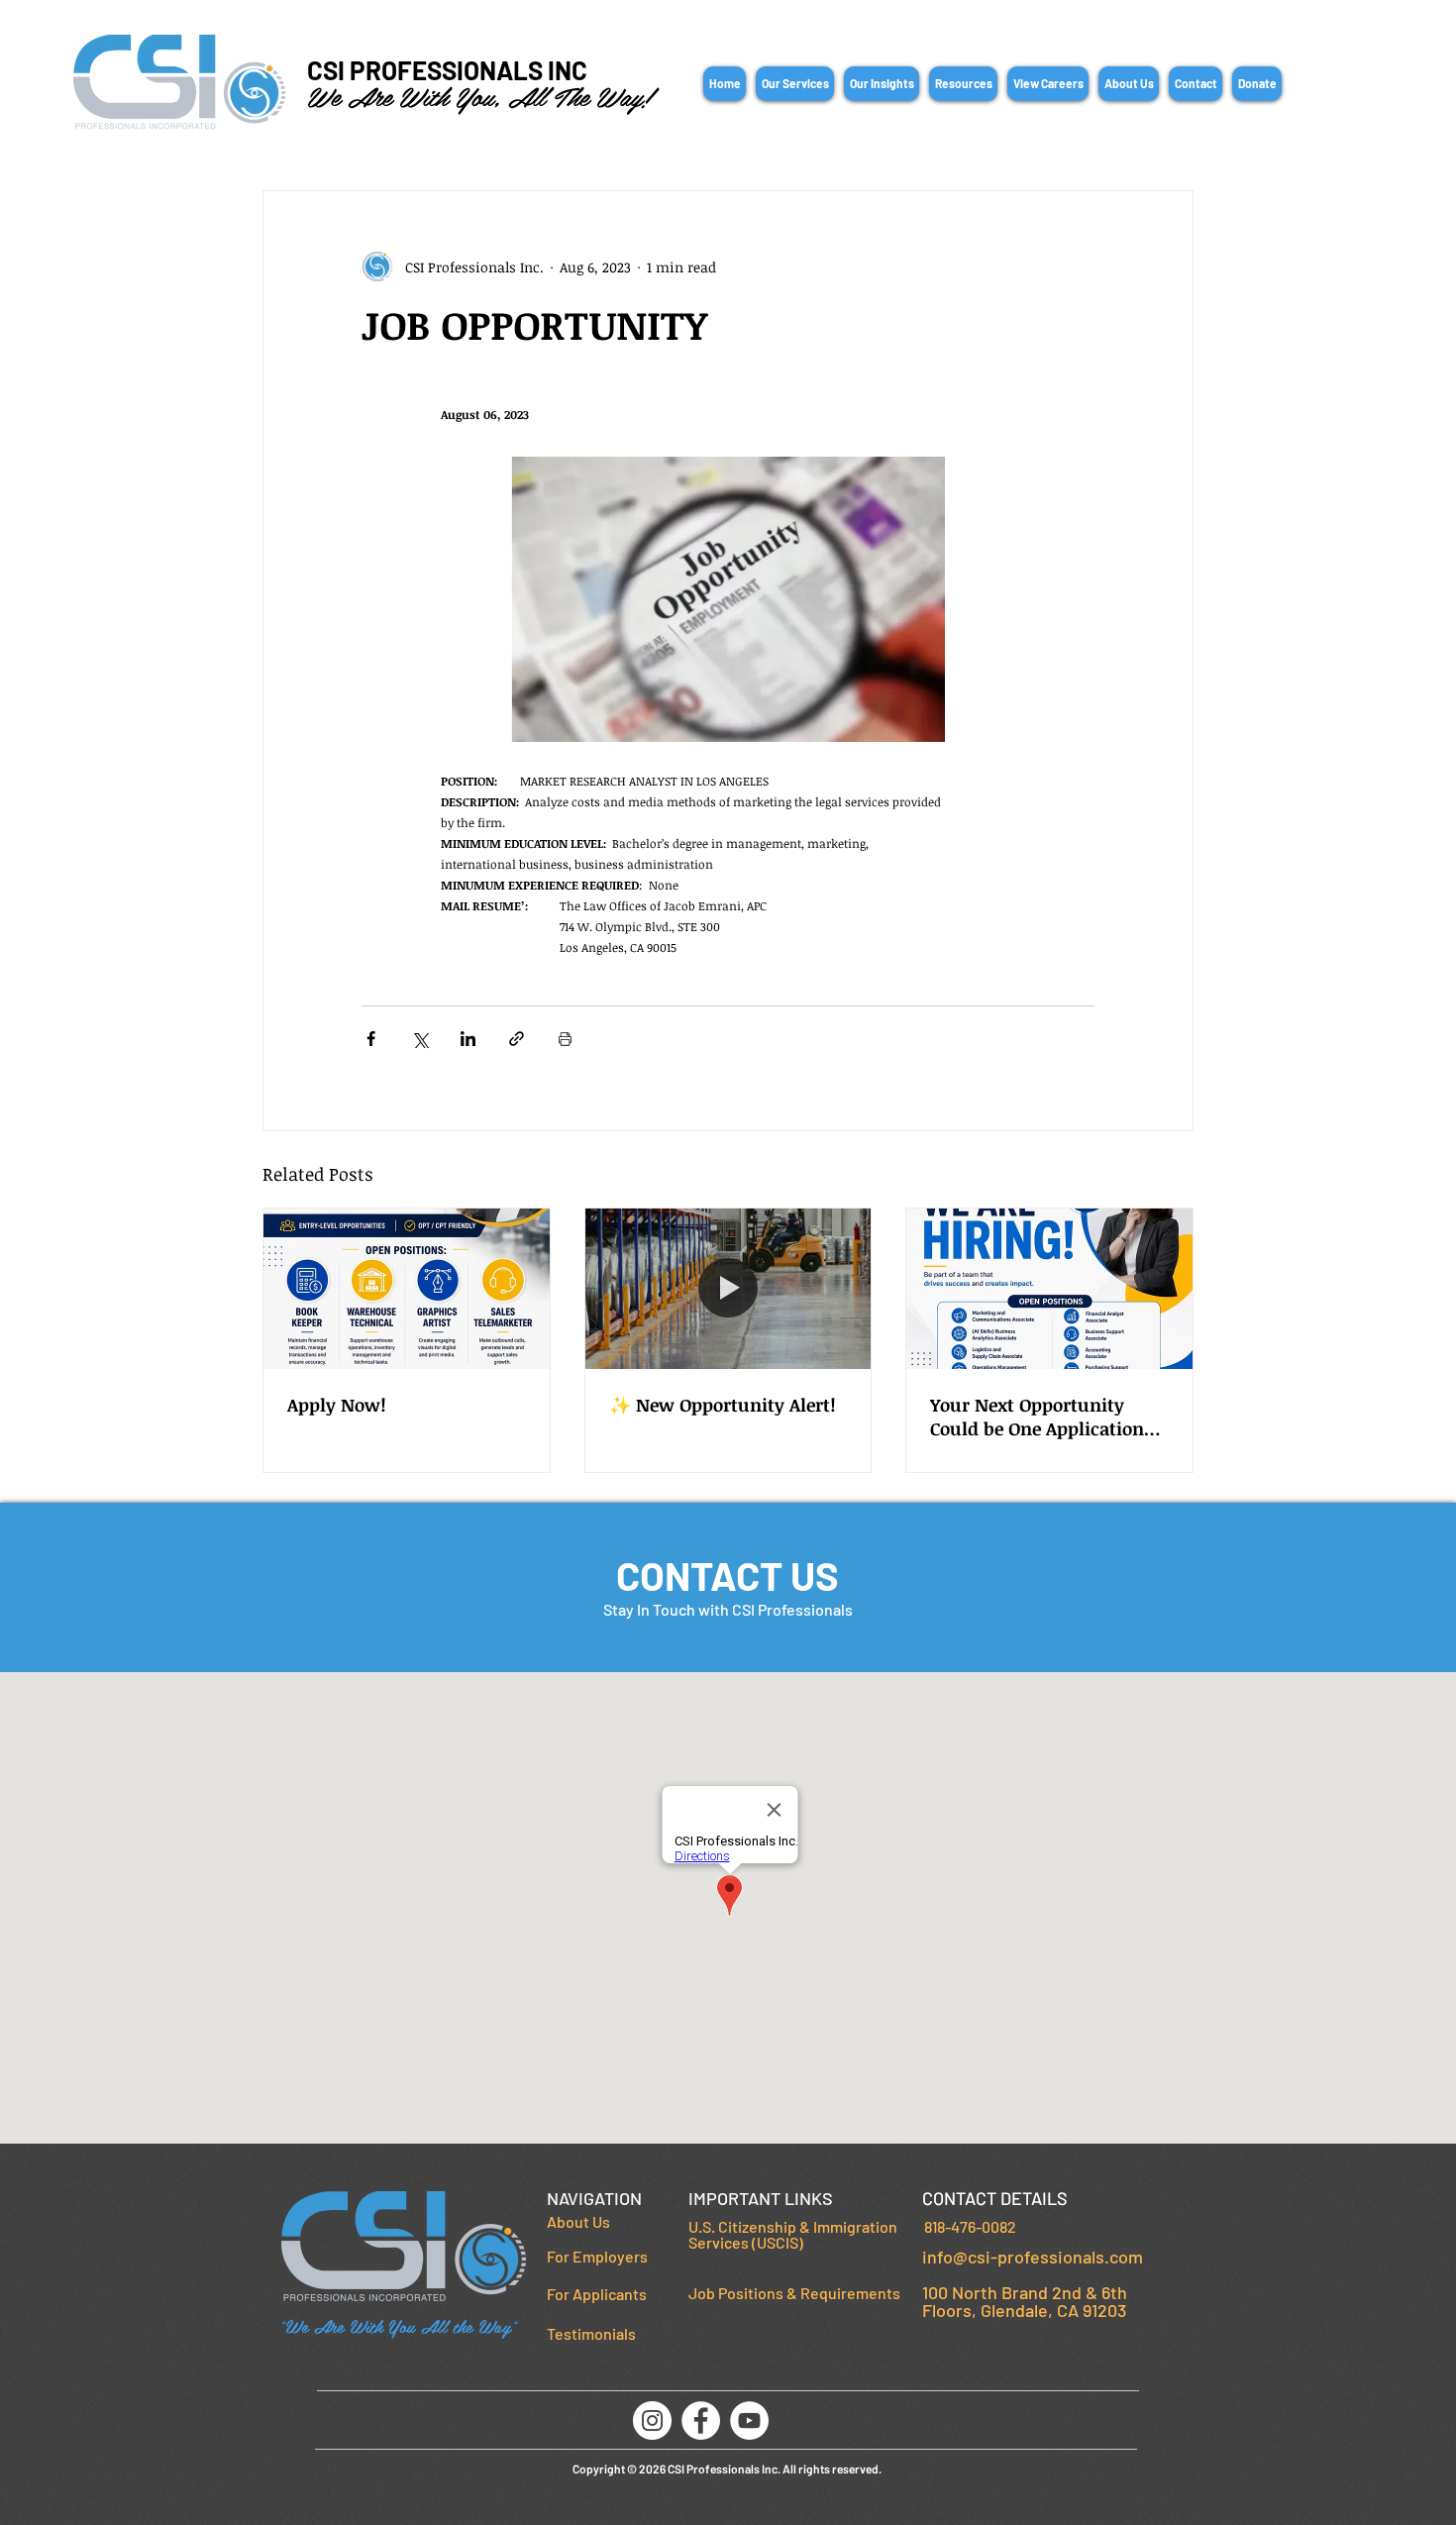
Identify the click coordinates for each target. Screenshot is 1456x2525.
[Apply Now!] (407, 1289)
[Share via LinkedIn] (468, 1039)
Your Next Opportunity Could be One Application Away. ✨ (1037, 1417)
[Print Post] (565, 1039)
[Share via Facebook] (371, 1039)
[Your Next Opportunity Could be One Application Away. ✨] (1049, 1289)
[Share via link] (517, 1039)
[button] (795, 84)
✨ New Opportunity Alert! (723, 1405)
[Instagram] (652, 2420)
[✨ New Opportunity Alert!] (728, 1289)
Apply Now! (337, 1405)
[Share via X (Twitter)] (419, 1039)
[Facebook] (701, 2420)
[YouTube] (749, 2420)
